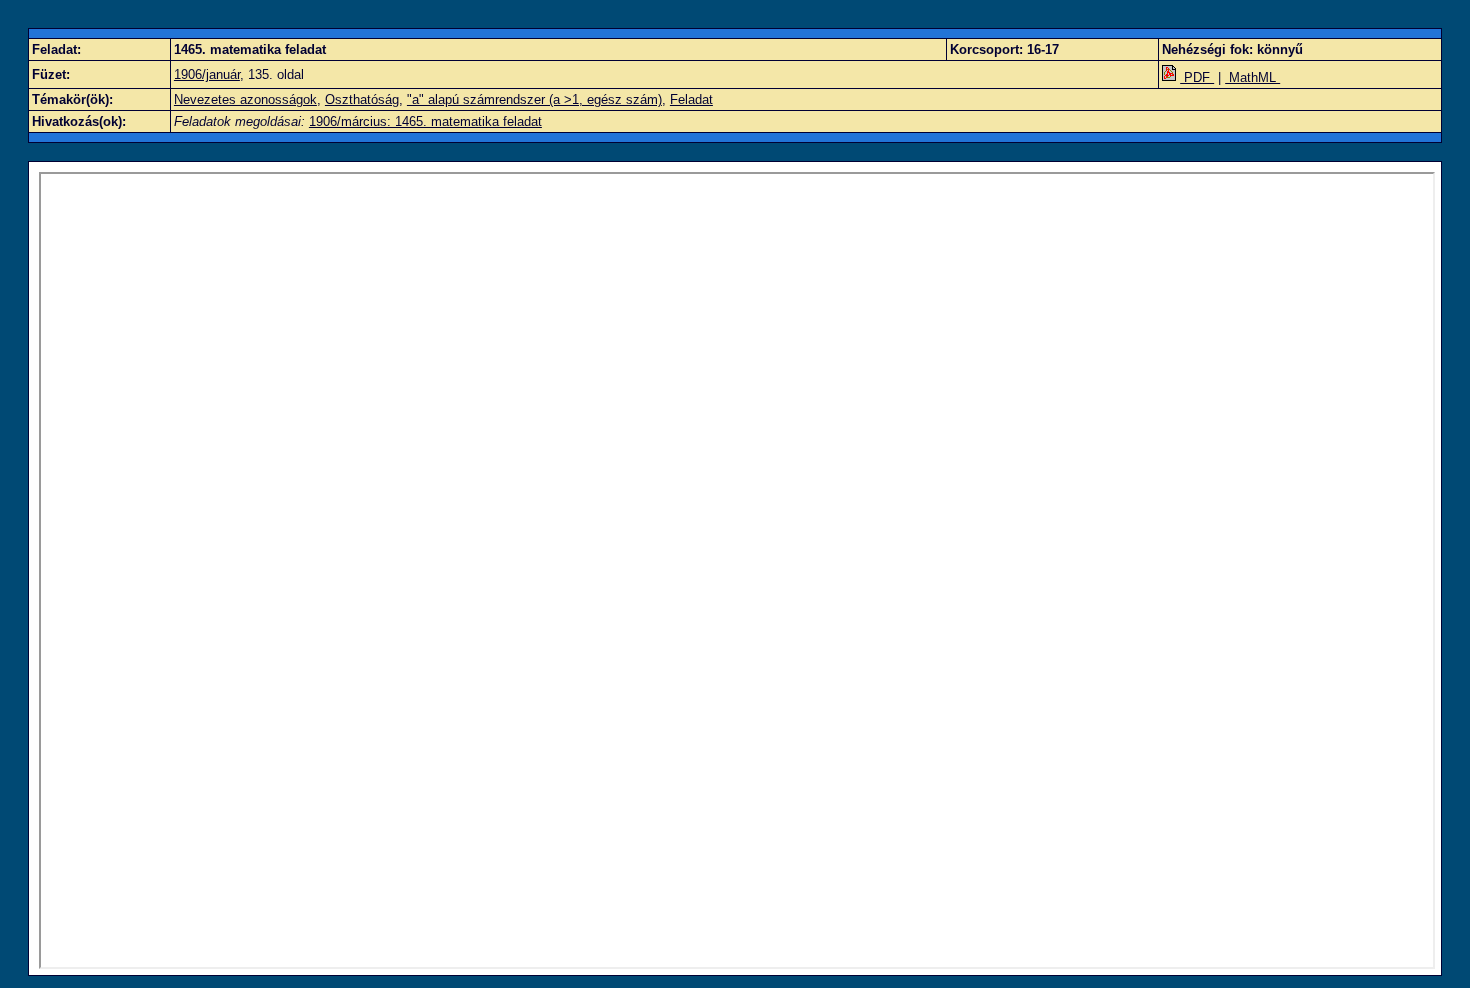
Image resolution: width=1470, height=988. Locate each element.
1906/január (207, 74)
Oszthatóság (362, 99)
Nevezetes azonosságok (245, 99)
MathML (1252, 77)
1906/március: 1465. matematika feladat (425, 121)
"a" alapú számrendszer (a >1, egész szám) (534, 99)
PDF (1197, 77)
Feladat (691, 99)
